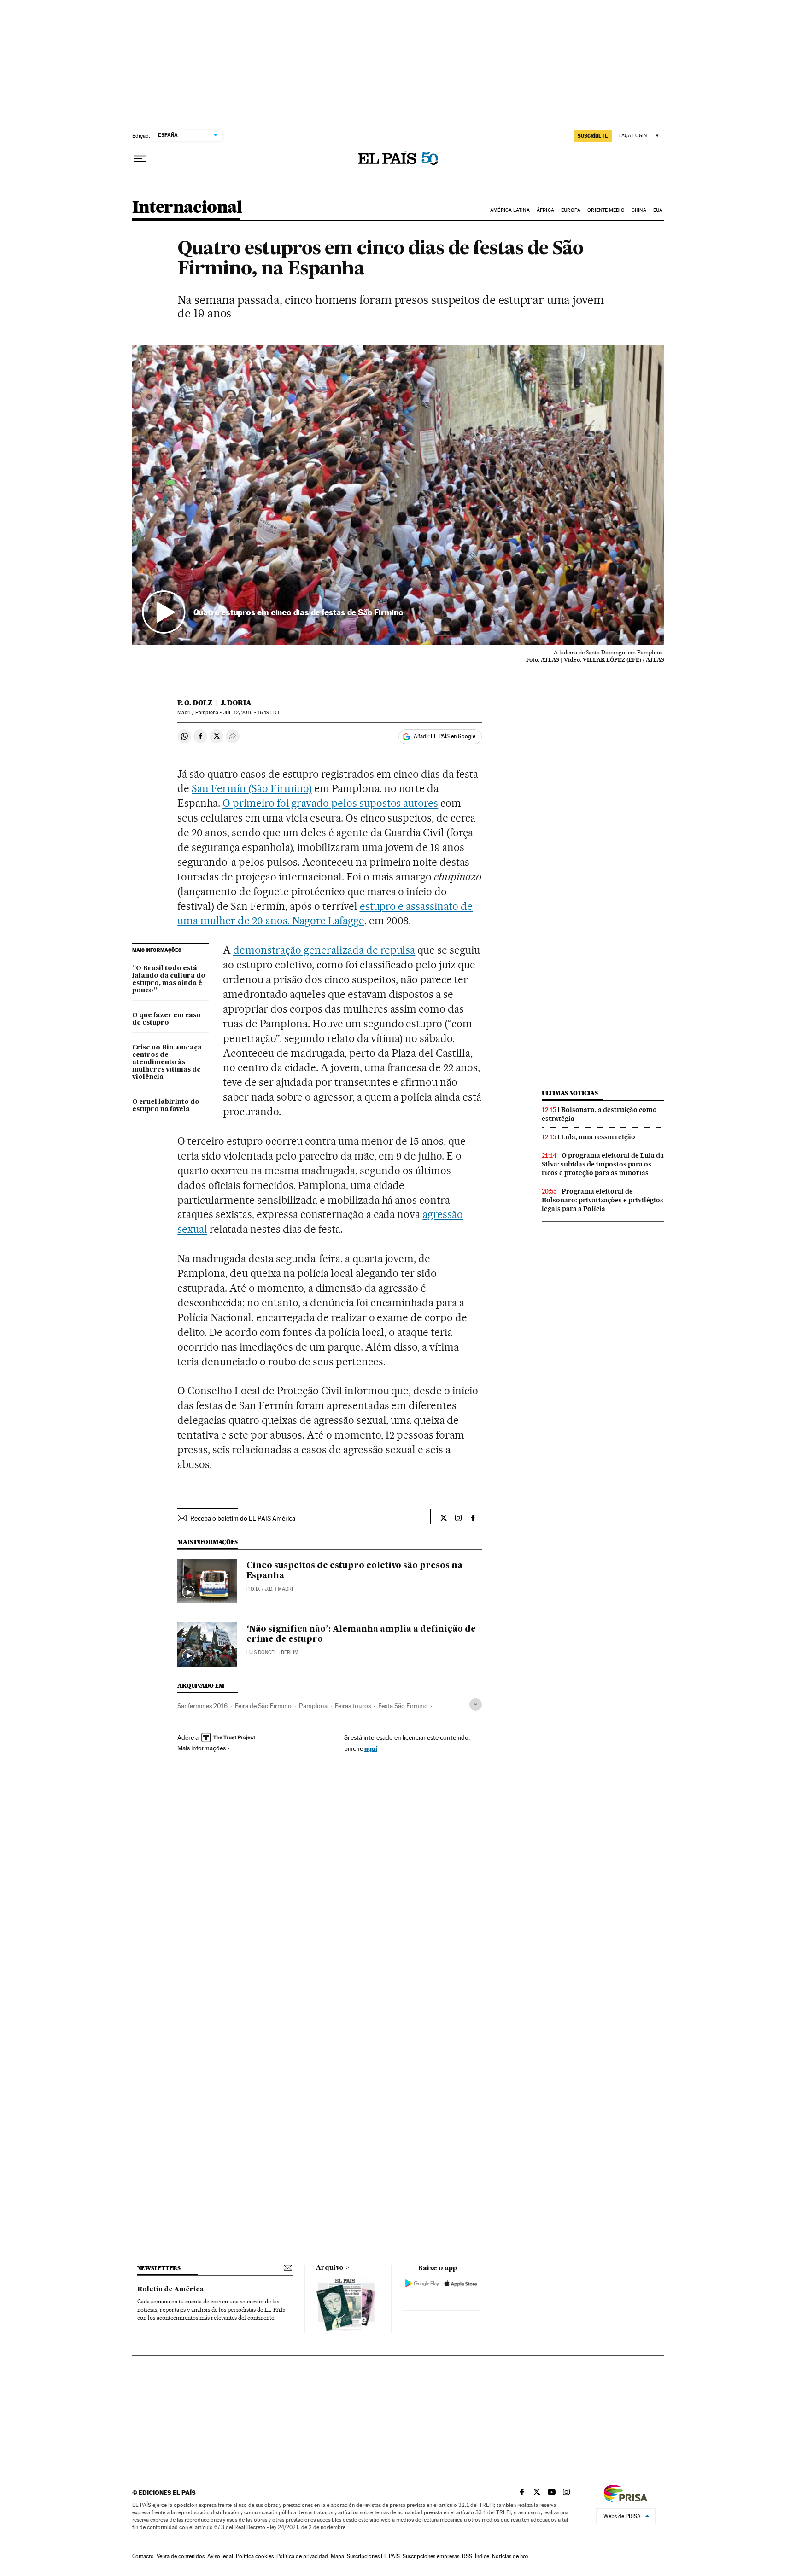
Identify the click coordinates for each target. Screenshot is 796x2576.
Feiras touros (353, 1706)
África (545, 210)
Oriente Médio (606, 210)
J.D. (269, 1589)
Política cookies (255, 2556)
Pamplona (313, 1706)
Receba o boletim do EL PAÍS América (243, 1518)
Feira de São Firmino (263, 1706)
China (639, 210)
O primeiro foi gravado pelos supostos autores (330, 803)
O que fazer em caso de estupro (167, 1019)
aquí (371, 1748)
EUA (658, 210)
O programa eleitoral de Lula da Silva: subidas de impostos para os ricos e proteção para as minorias (603, 1164)
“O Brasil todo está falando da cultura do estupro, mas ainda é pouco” (169, 979)
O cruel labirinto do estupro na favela (166, 1106)
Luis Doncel (262, 1652)
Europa (571, 210)
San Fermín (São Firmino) (252, 788)
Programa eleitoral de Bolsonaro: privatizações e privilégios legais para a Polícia (603, 1200)
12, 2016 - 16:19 (251, 713)
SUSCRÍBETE (593, 136)
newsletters (159, 2268)
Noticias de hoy (510, 2556)
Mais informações (202, 1748)
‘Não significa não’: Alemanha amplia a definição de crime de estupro (361, 1634)
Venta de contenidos (181, 2556)
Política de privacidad (302, 2556)
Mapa (337, 2556)
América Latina (510, 210)
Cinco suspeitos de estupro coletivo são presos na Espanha (354, 1571)
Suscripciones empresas (431, 2556)
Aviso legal (220, 2556)
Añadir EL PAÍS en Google (445, 736)
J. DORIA (236, 703)
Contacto (143, 2556)
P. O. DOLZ (195, 703)
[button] (398, 495)
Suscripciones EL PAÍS (373, 2556)
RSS (467, 2556)
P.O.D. (253, 1589)
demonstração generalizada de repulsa (324, 950)
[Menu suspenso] (140, 159)
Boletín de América (170, 2290)
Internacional (187, 208)
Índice (482, 2556)
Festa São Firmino (403, 1706)
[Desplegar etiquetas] (476, 1705)
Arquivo (330, 2268)
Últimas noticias (570, 1093)
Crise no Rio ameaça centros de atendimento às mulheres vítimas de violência (167, 1062)
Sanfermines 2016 (202, 1706)
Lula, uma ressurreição (598, 1137)
